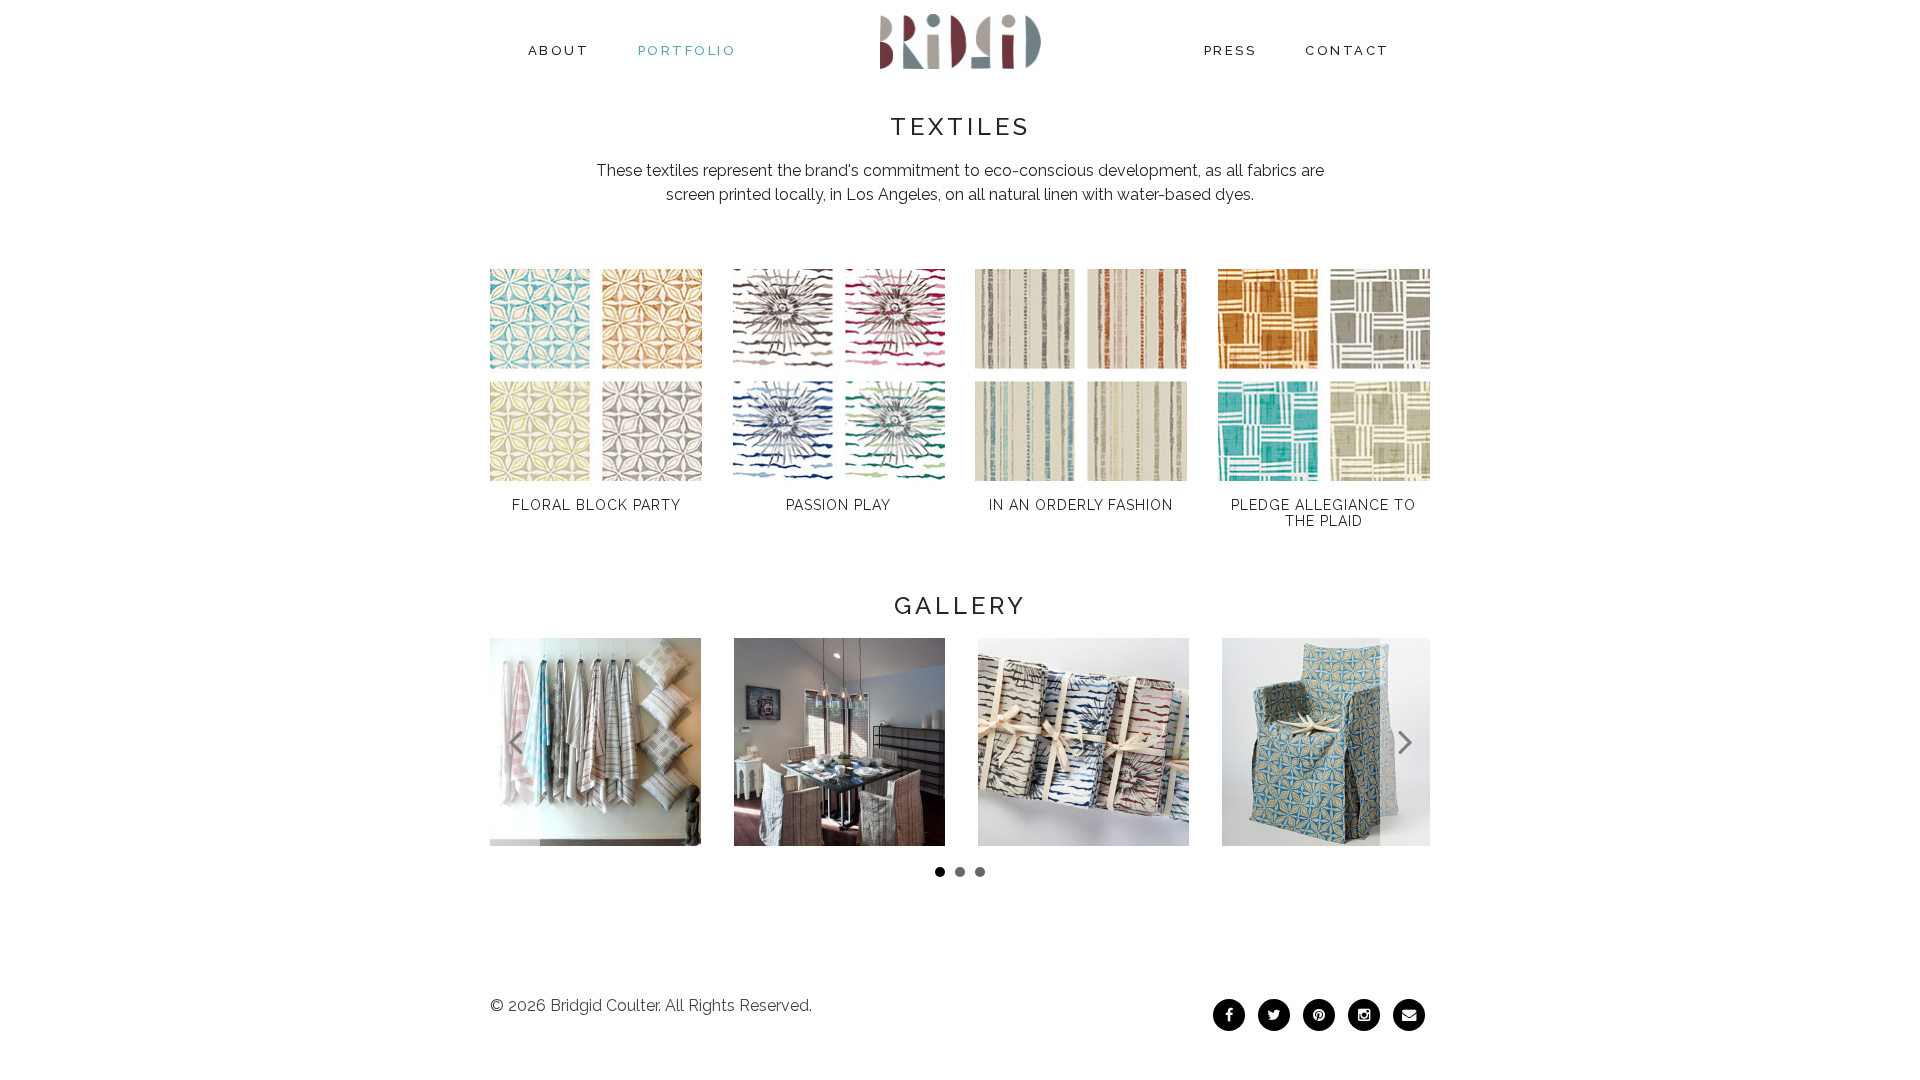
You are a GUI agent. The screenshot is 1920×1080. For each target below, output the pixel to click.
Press (1230, 50)
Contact (1347, 50)
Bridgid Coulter (604, 1005)
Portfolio (687, 50)
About (559, 50)
